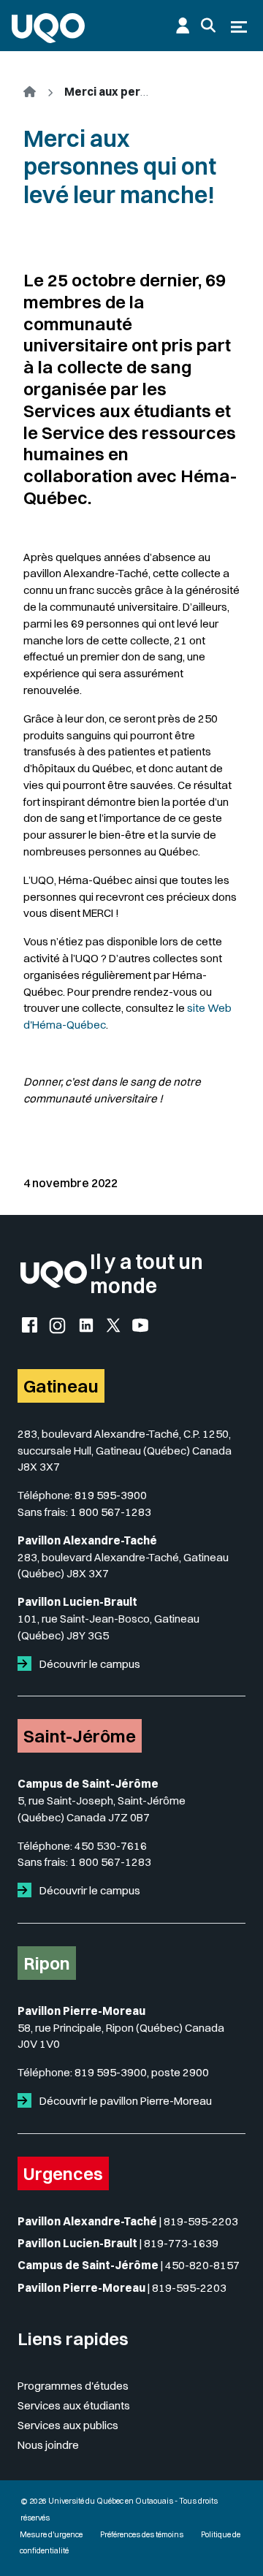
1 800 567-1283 (111, 1512)
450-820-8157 (202, 2265)
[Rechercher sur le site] (208, 26)
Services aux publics (68, 2425)
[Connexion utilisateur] (183, 26)
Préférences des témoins (142, 2535)
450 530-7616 (111, 1846)
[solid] (27, 1664)
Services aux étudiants (74, 2405)
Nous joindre (48, 2445)
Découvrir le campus (89, 1664)
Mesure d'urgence (51, 2535)
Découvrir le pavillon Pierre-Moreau (125, 2101)
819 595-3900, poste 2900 (142, 2072)
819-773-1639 (181, 2243)
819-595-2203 (201, 2221)
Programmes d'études (73, 2386)
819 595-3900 (111, 1495)
